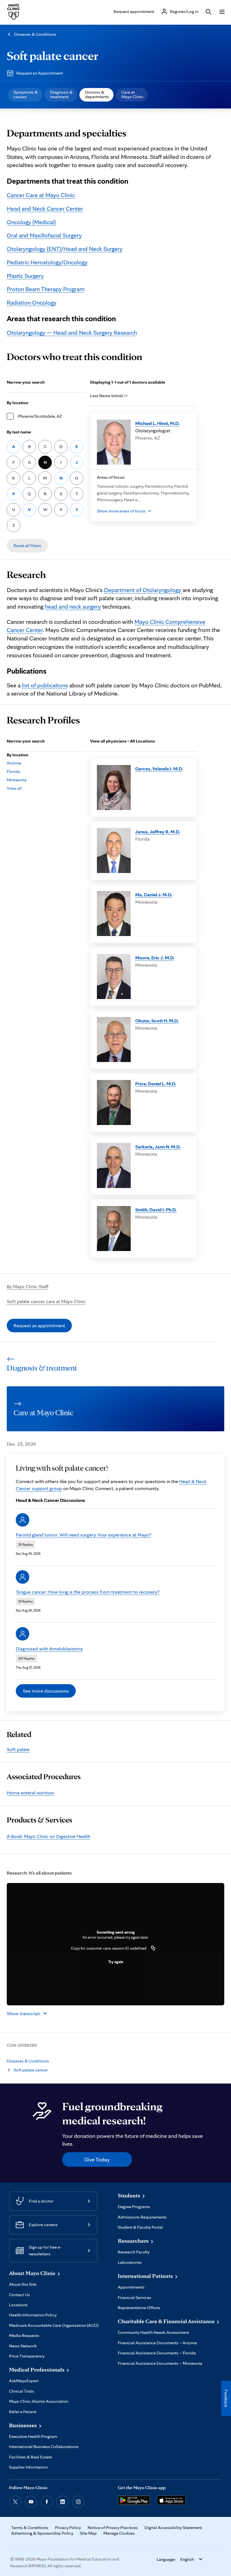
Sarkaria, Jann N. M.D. (158, 1147)
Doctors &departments (97, 94)
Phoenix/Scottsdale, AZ (40, 416)
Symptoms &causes (26, 94)
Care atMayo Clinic (132, 94)
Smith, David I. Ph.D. (156, 1210)
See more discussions (46, 1691)
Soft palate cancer (53, 55)
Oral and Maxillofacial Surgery (44, 235)
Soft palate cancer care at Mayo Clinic (46, 1301)
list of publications (45, 685)
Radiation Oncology (32, 302)
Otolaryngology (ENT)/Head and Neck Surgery (65, 249)
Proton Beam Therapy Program (46, 289)
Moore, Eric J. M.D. (155, 958)
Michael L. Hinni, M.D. (157, 423)
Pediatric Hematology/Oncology (47, 262)
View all (14, 788)
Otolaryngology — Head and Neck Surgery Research (72, 332)
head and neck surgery (73, 606)
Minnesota (17, 780)
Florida (13, 771)
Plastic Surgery (25, 276)
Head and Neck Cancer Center (45, 208)
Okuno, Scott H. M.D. (157, 1021)
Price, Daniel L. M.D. (156, 1084)
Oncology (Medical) (31, 222)
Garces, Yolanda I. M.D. (159, 769)
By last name (19, 432)
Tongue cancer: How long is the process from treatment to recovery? (88, 1592)
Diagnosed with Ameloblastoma (49, 1649)
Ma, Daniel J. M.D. (154, 895)
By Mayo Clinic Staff (28, 1286)
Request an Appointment (40, 73)
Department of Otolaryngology (143, 590)
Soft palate (18, 1749)
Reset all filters (27, 545)
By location (18, 403)
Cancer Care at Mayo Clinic (41, 195)
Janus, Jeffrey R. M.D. (158, 832)
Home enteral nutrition (30, 1793)
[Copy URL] (153, 1948)
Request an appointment (39, 1325)
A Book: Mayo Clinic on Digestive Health (48, 1836)
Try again (116, 1962)
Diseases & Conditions (35, 34)
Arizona (14, 763)
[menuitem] (25, 95)
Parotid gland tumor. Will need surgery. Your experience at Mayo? (84, 1535)
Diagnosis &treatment (61, 94)
